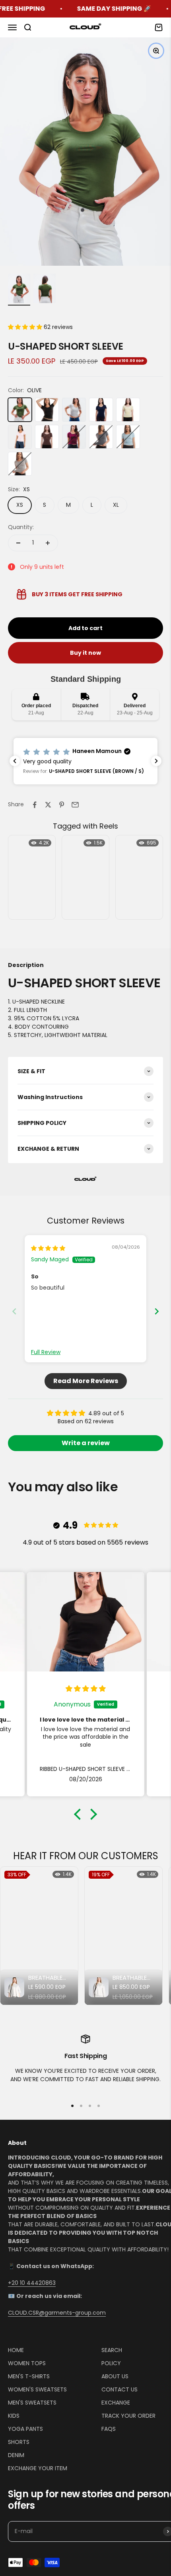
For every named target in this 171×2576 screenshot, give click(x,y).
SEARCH (112, 2350)
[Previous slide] (14, 1311)
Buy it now (85, 653)
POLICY (111, 2363)
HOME (16, 2350)
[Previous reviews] (15, 761)
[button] (26, 327)
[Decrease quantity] (18, 543)
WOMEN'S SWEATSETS (37, 2389)
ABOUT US (115, 2376)
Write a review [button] (86, 1443)
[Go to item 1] (19, 290)
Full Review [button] (46, 1352)
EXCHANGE (116, 2403)
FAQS (109, 2429)
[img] (48, 1248)
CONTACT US (120, 2389)
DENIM (16, 2455)
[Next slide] (157, 1311)
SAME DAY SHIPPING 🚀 (81, 9)
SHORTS (19, 2442)
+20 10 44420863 (32, 2283)
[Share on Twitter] (48, 805)
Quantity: (21, 527)
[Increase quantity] (48, 543)
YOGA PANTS (25, 2429)
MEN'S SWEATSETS (32, 2403)
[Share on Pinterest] (62, 805)
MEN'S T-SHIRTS (29, 2376)
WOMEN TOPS (27, 2363)
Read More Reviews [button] (86, 1381)
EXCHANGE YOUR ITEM (38, 2468)
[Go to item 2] (45, 290)
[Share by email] (75, 805)
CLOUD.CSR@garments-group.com (57, 2313)
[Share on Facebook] (35, 805)
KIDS (14, 2416)
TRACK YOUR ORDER (128, 2416)
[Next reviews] (156, 761)
